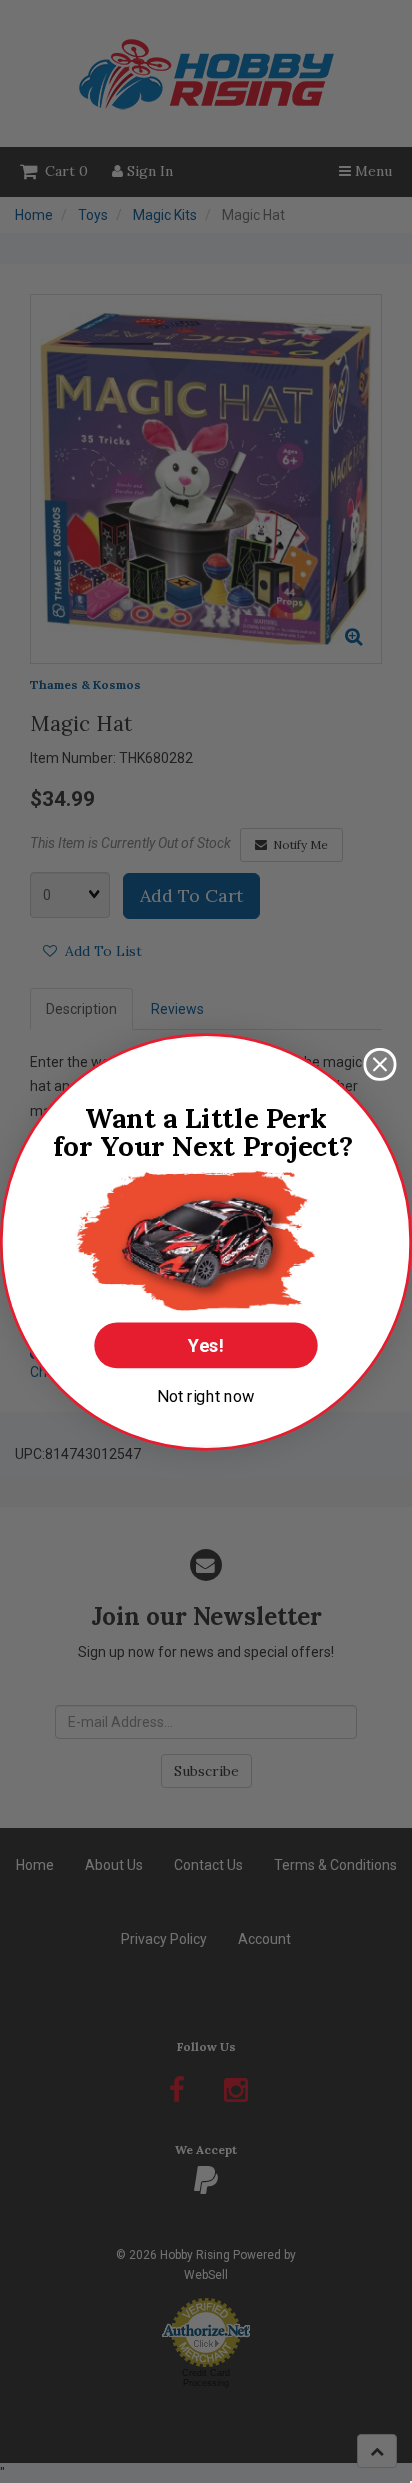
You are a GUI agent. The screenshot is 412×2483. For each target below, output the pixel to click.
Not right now (206, 1395)
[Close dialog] (379, 1063)
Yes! (206, 1345)
